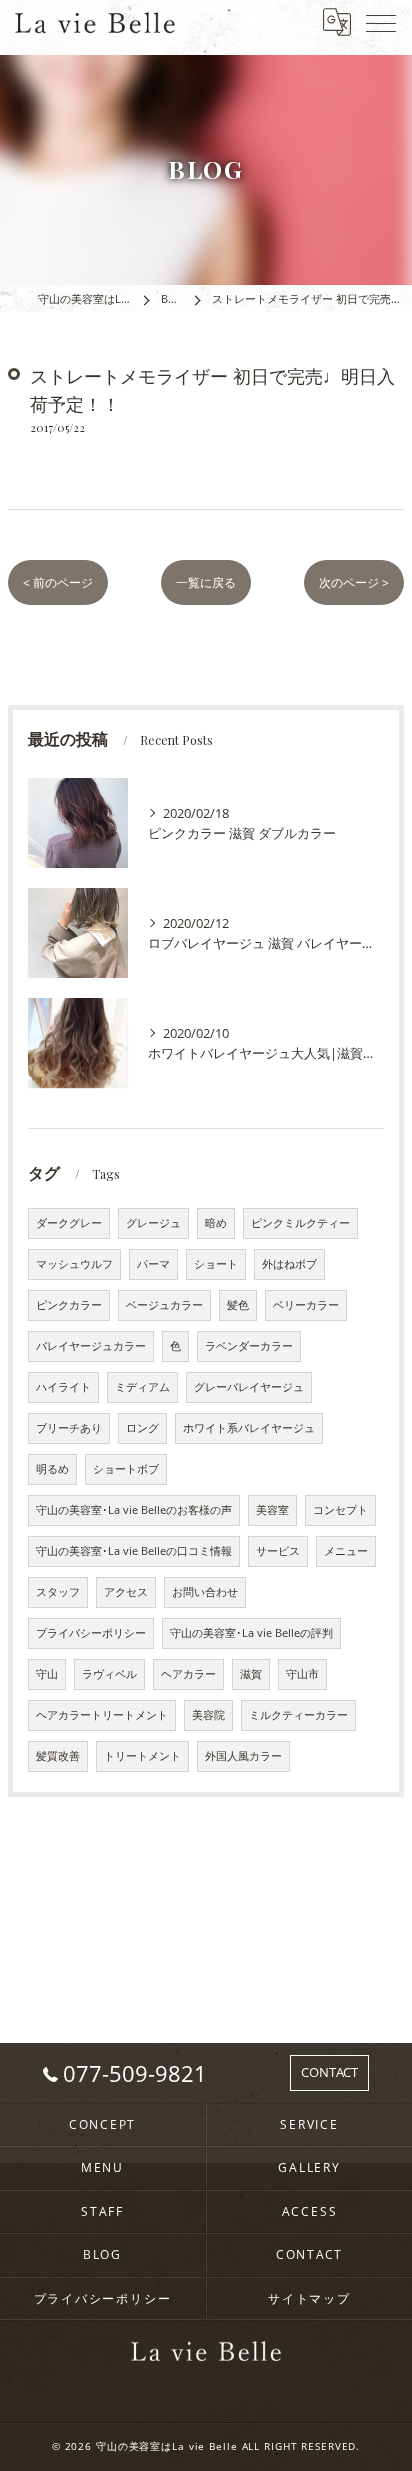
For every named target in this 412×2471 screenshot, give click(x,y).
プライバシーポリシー (91, 1633)
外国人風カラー (243, 1756)
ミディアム (142, 1387)
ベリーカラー (306, 1305)
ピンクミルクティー (300, 1223)
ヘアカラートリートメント (102, 1715)
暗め (216, 1223)
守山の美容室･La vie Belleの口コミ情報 (134, 1551)
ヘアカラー (188, 1674)
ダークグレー (69, 1223)
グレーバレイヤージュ (249, 1387)
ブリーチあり (69, 1428)
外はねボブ (289, 1264)
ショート (216, 1264)
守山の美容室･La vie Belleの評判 (251, 1633)
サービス (278, 1551)
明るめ (52, 1469)
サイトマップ (309, 2298)
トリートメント (142, 1756)
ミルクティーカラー (298, 1715)
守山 (47, 1674)
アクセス (126, 1592)
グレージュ (153, 1223)
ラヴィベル (109, 1674)
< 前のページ (58, 582)
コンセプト (340, 1510)
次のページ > (354, 582)
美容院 (208, 1715)
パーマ (153, 1264)
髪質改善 (58, 1756)
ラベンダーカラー (249, 1346)
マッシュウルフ (74, 1264)
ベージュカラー (164, 1305)
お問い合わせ (205, 1592)
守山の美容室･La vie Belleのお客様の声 (134, 1510)
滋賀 (251, 1674)
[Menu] (381, 22)
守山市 (302, 1674)
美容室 (272, 1510)
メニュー (346, 1551)
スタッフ (58, 1592)
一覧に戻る (206, 582)
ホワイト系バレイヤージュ (249, 1428)
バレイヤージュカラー (91, 1346)
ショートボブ (126, 1469)
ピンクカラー (69, 1305)
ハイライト (63, 1387)
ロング (142, 1428)
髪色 (238, 1305)
